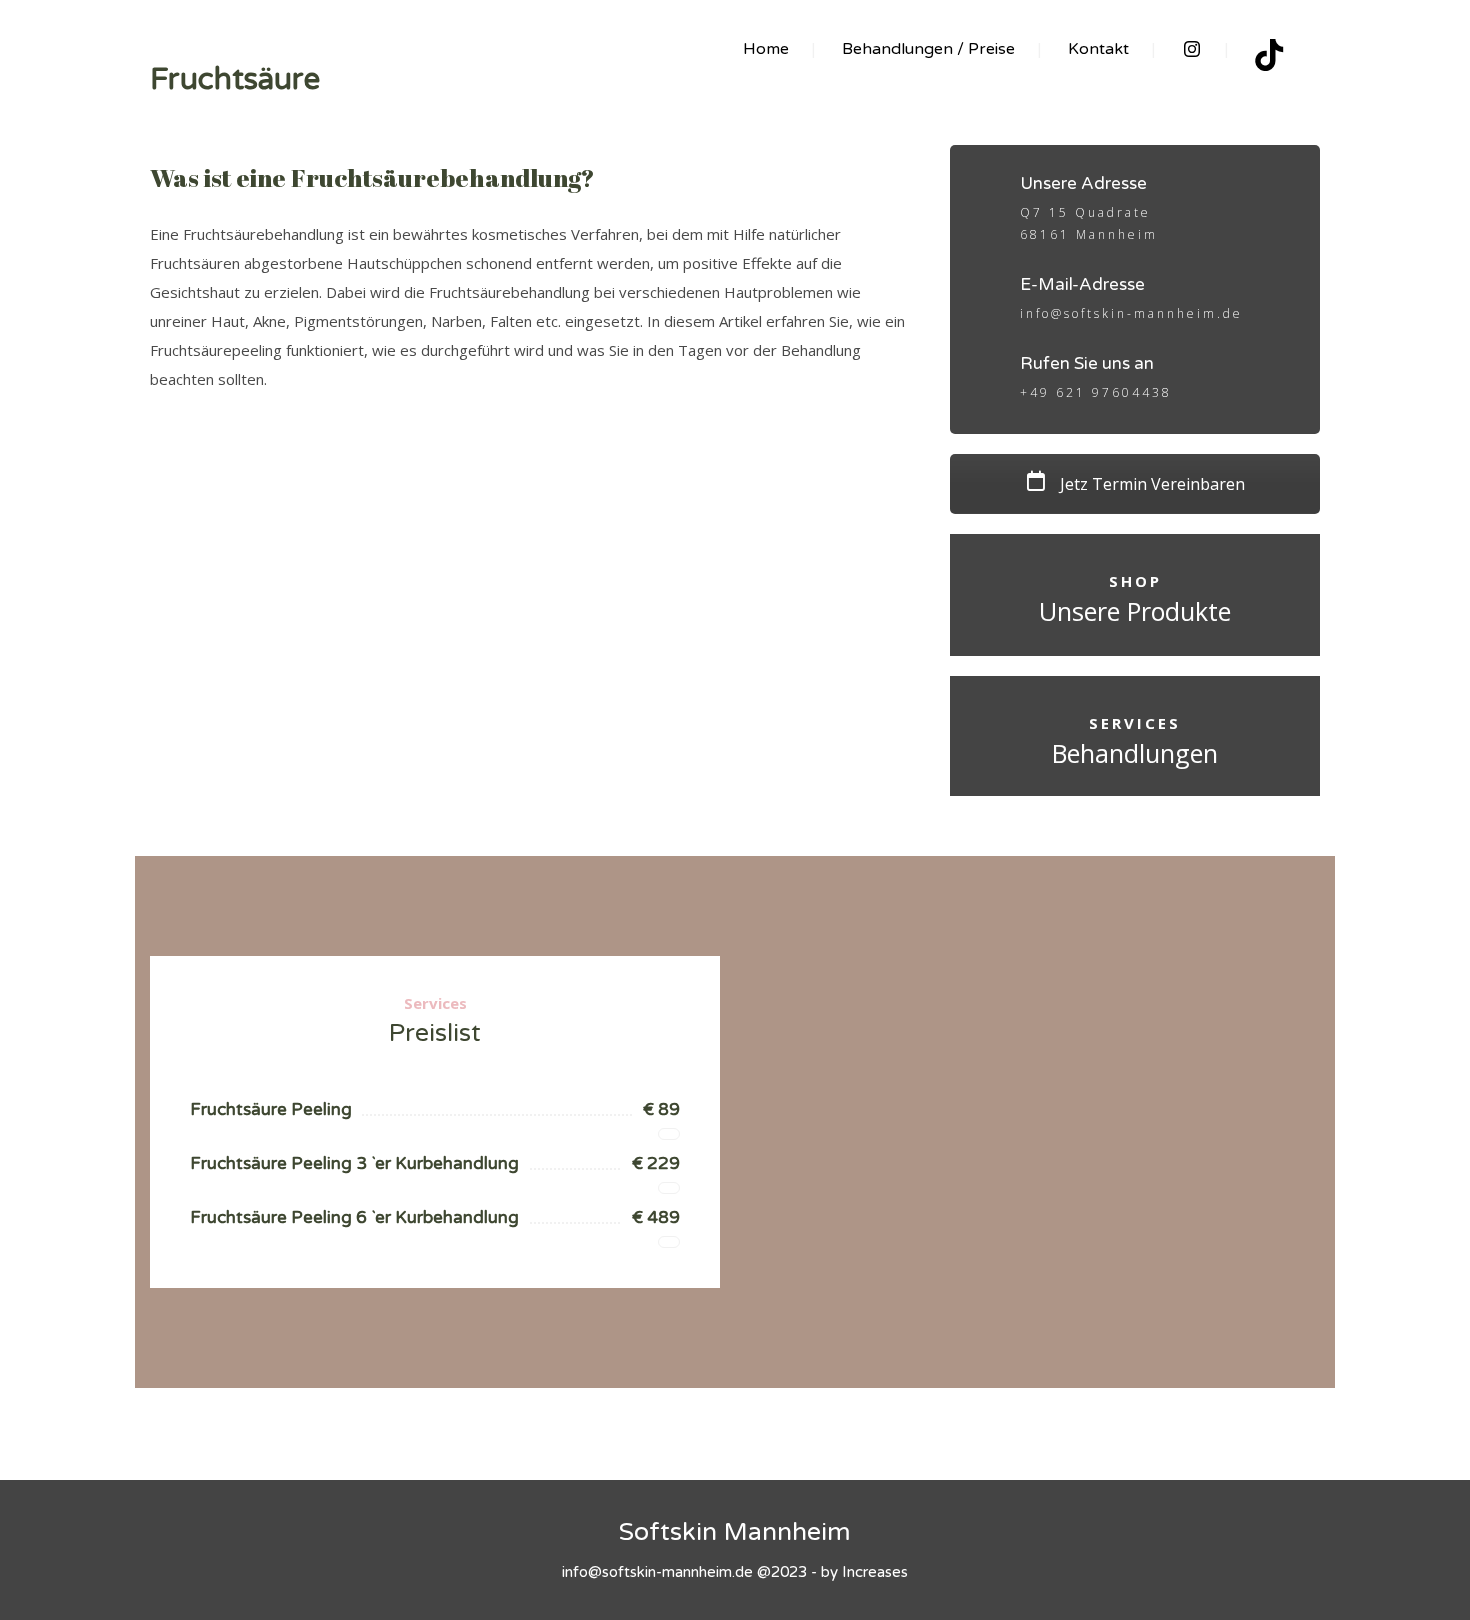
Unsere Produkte (1135, 611)
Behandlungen (1135, 753)
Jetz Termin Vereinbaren (1150, 484)
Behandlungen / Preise (928, 49)
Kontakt (1098, 49)
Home (766, 49)
